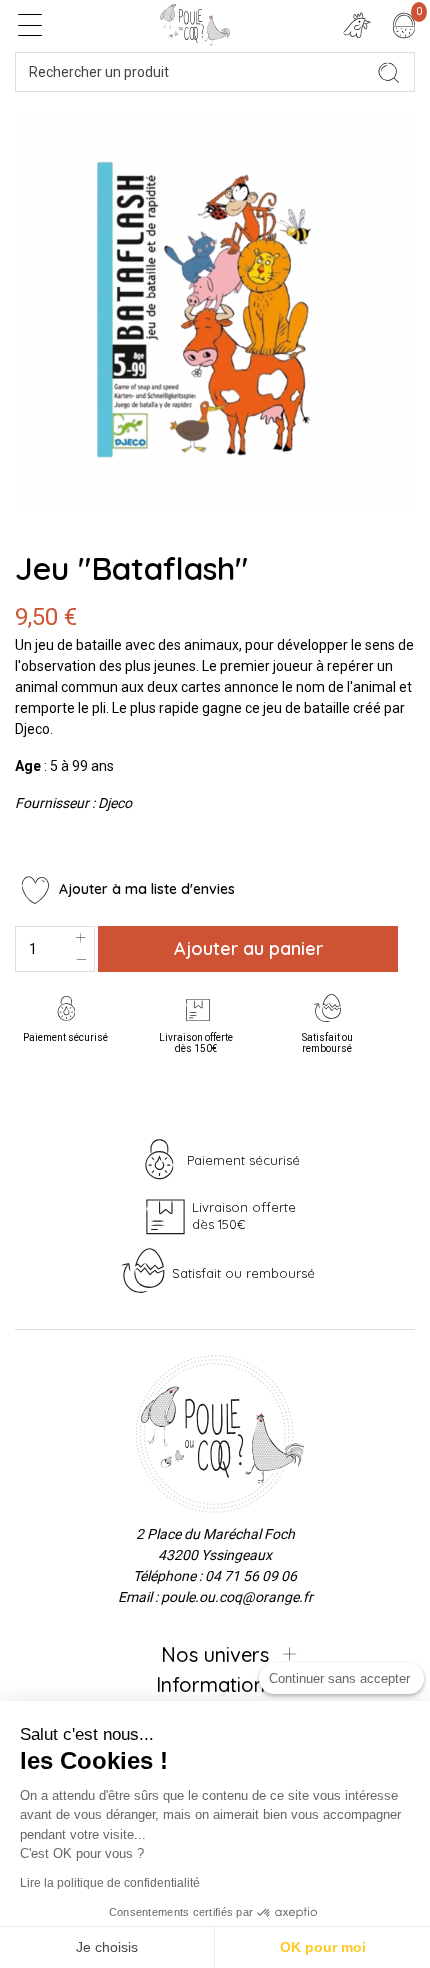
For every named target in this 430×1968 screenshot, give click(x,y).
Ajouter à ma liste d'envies (145, 889)
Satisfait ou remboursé (327, 1043)
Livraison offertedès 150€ (196, 1043)
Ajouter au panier (248, 948)
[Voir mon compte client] (357, 25)
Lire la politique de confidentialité (110, 1883)
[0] (404, 25)
